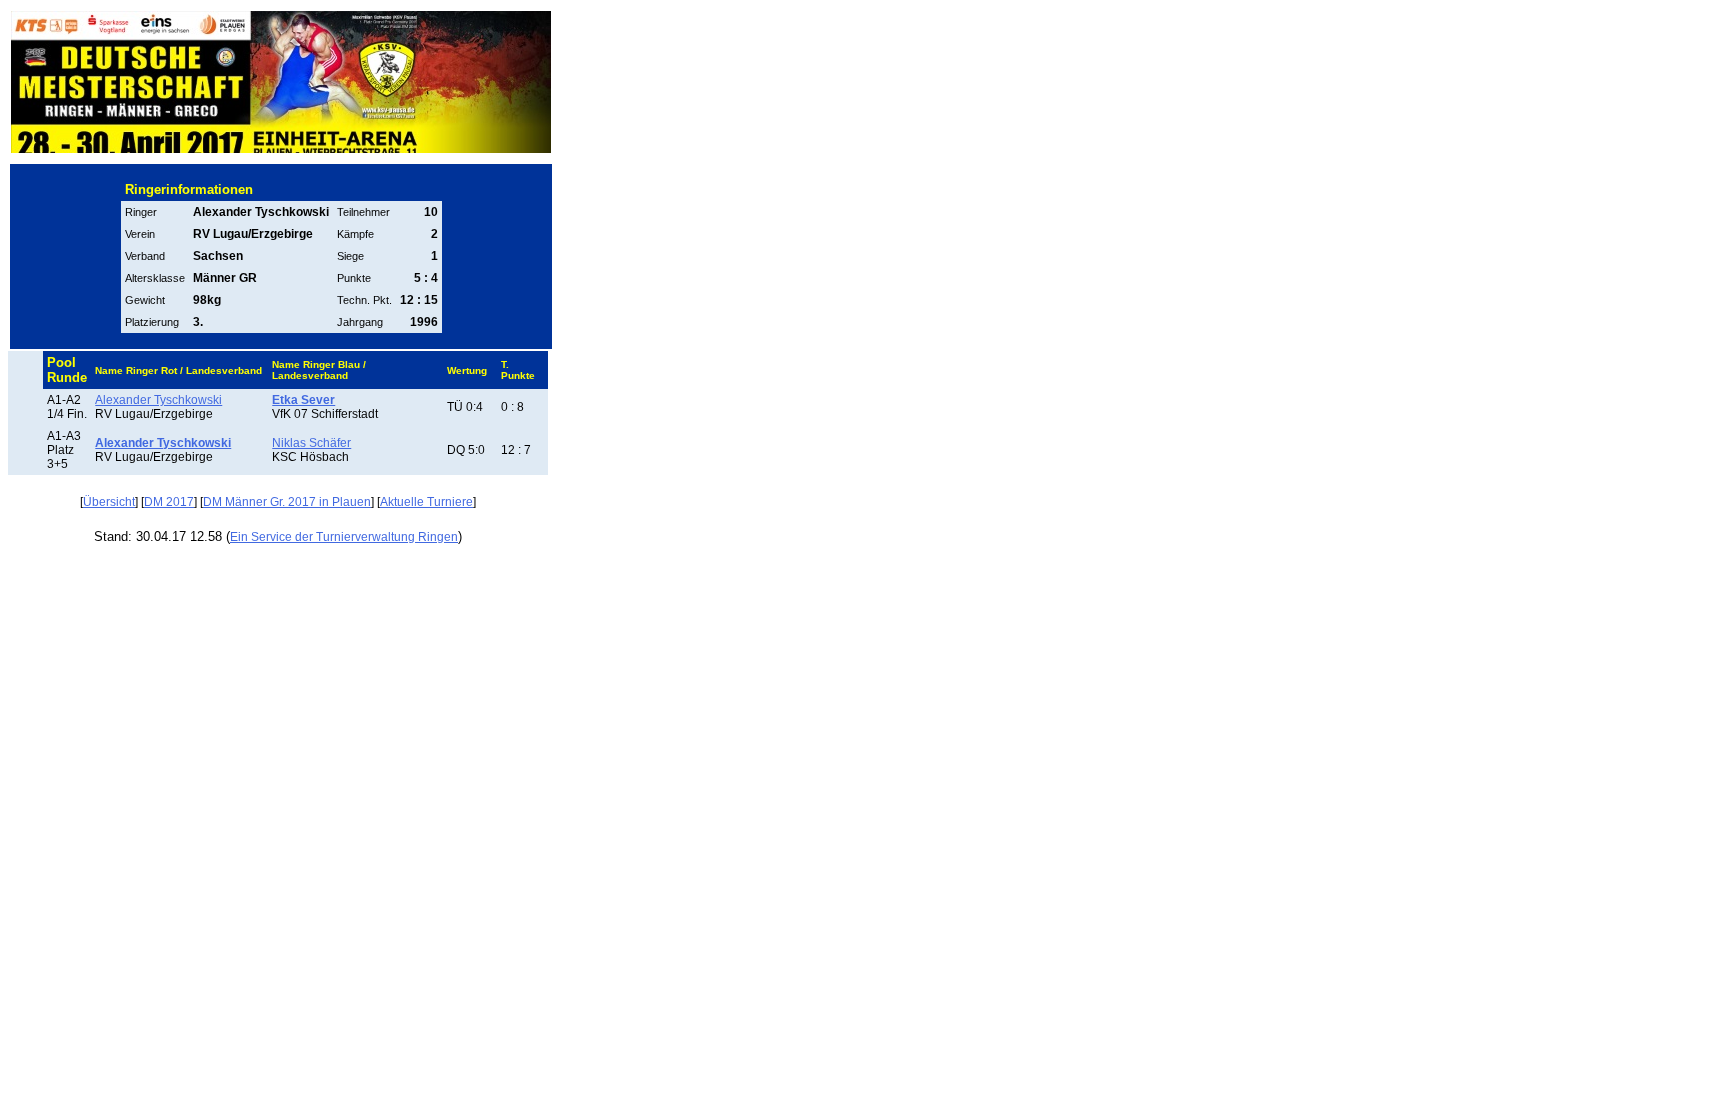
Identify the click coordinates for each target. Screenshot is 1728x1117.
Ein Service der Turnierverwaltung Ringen (344, 537)
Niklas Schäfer (311, 443)
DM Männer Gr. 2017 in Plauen (287, 502)
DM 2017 (169, 502)
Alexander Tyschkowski (158, 400)
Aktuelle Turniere (426, 502)
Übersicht (109, 502)
